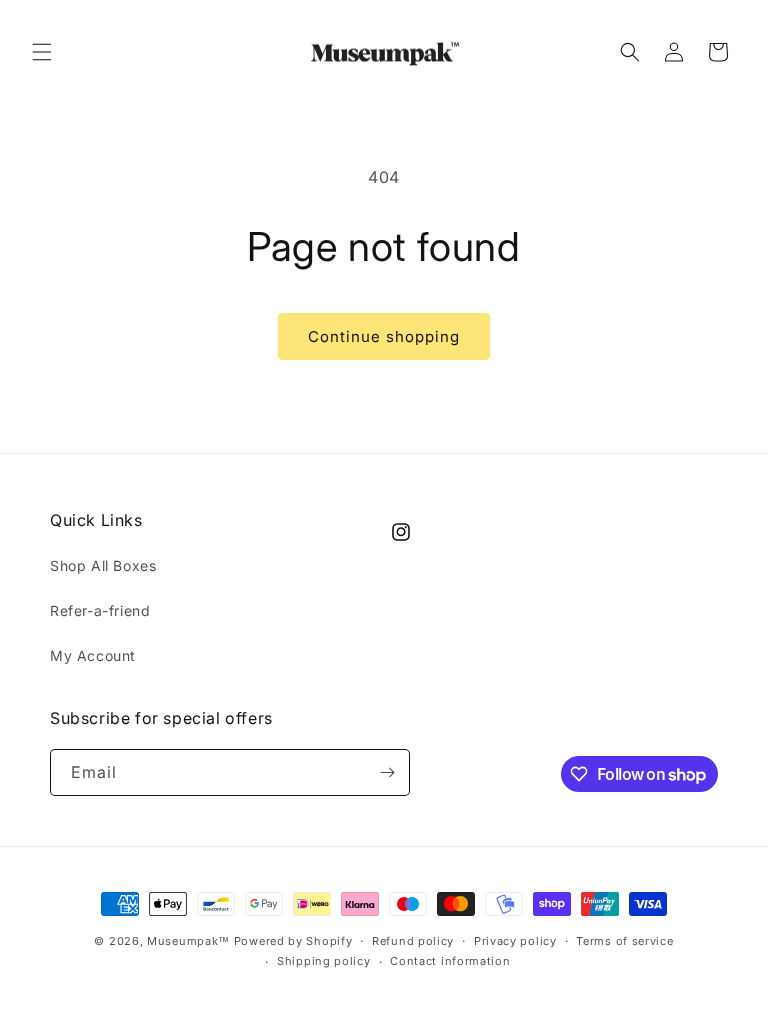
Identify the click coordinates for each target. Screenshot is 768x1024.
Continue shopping (384, 336)
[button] (42, 52)
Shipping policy (324, 961)
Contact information (450, 961)
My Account (93, 655)
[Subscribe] (387, 772)
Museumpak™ (188, 941)
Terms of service (624, 941)
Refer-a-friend (100, 610)
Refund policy (413, 941)
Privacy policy (515, 941)
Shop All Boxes (103, 565)
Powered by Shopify (293, 941)
